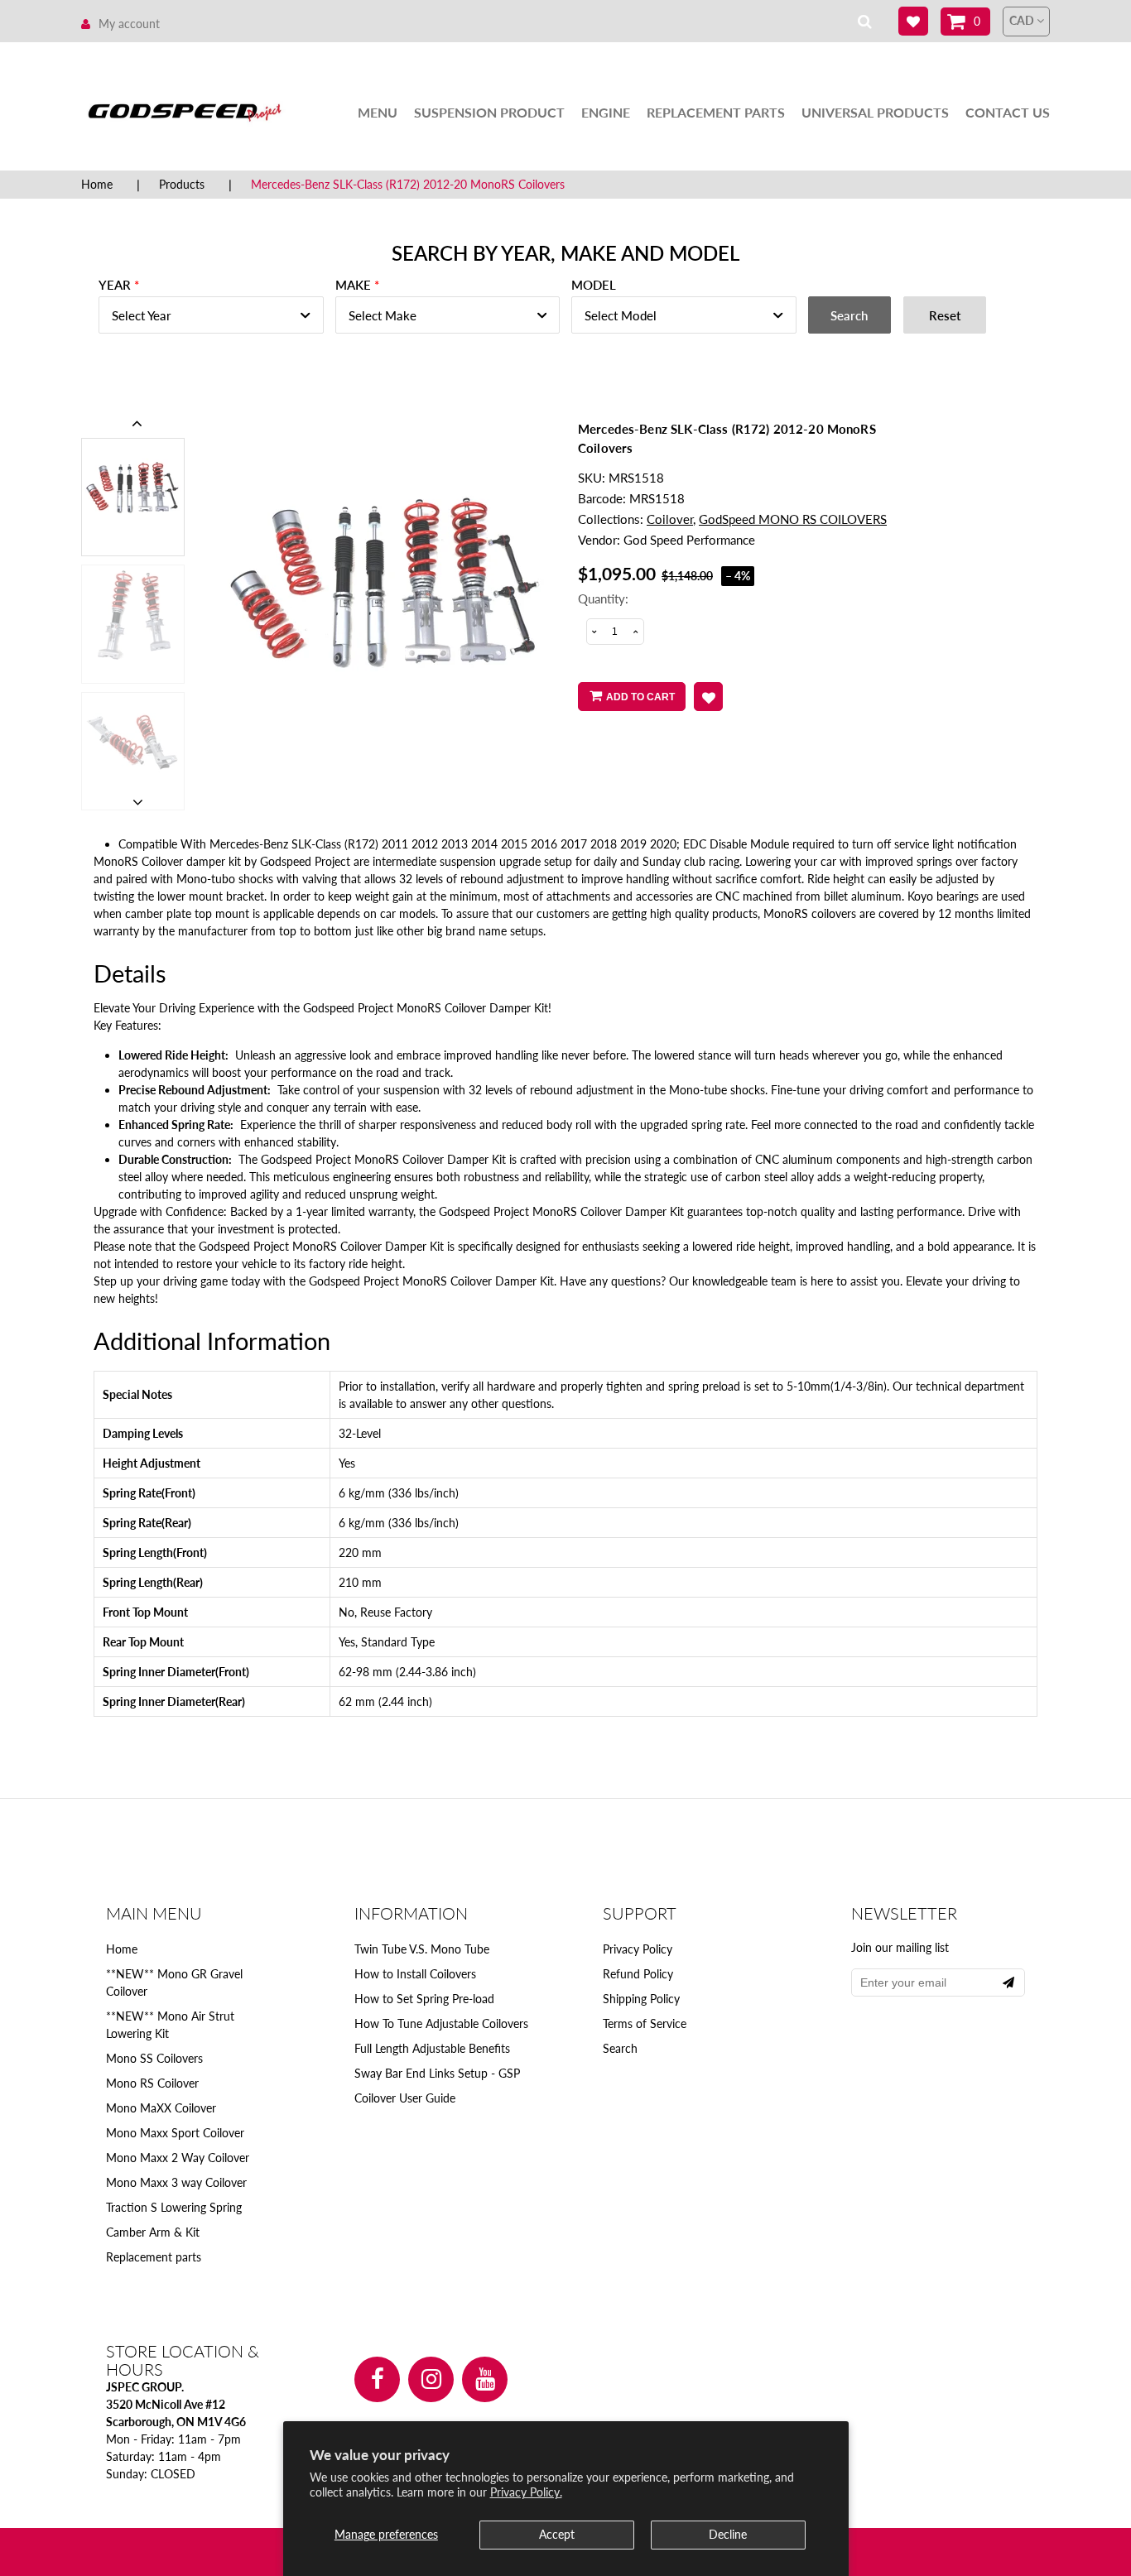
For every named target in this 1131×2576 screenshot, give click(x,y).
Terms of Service (645, 2023)
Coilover (670, 519)
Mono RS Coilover (152, 2083)
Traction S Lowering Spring (174, 2207)
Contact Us (1008, 112)
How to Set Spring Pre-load (424, 1999)
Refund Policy (638, 1974)
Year (115, 285)
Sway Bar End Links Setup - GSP (437, 2073)
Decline (728, 2534)
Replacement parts (154, 2257)
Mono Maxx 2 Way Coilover (178, 2158)
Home (97, 184)
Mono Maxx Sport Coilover (175, 2133)
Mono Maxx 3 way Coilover (176, 2182)
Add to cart (640, 697)
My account (129, 24)
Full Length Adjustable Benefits (432, 2048)
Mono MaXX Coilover (161, 2108)
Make (353, 285)
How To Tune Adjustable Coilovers (441, 2023)
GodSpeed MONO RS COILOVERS (793, 519)
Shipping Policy (641, 1999)
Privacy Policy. (526, 2492)
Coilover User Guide (405, 2098)
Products (182, 184)
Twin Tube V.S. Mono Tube (422, 1949)
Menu (378, 112)
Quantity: (603, 598)
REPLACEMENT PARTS (716, 112)
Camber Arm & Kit (153, 2232)
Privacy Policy (638, 1949)
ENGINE (606, 112)
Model (594, 285)
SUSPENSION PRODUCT (489, 112)
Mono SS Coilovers (154, 2058)
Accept (557, 2534)
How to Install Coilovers (415, 1974)
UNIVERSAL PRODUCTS (875, 112)
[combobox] (211, 315)
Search (620, 2048)
